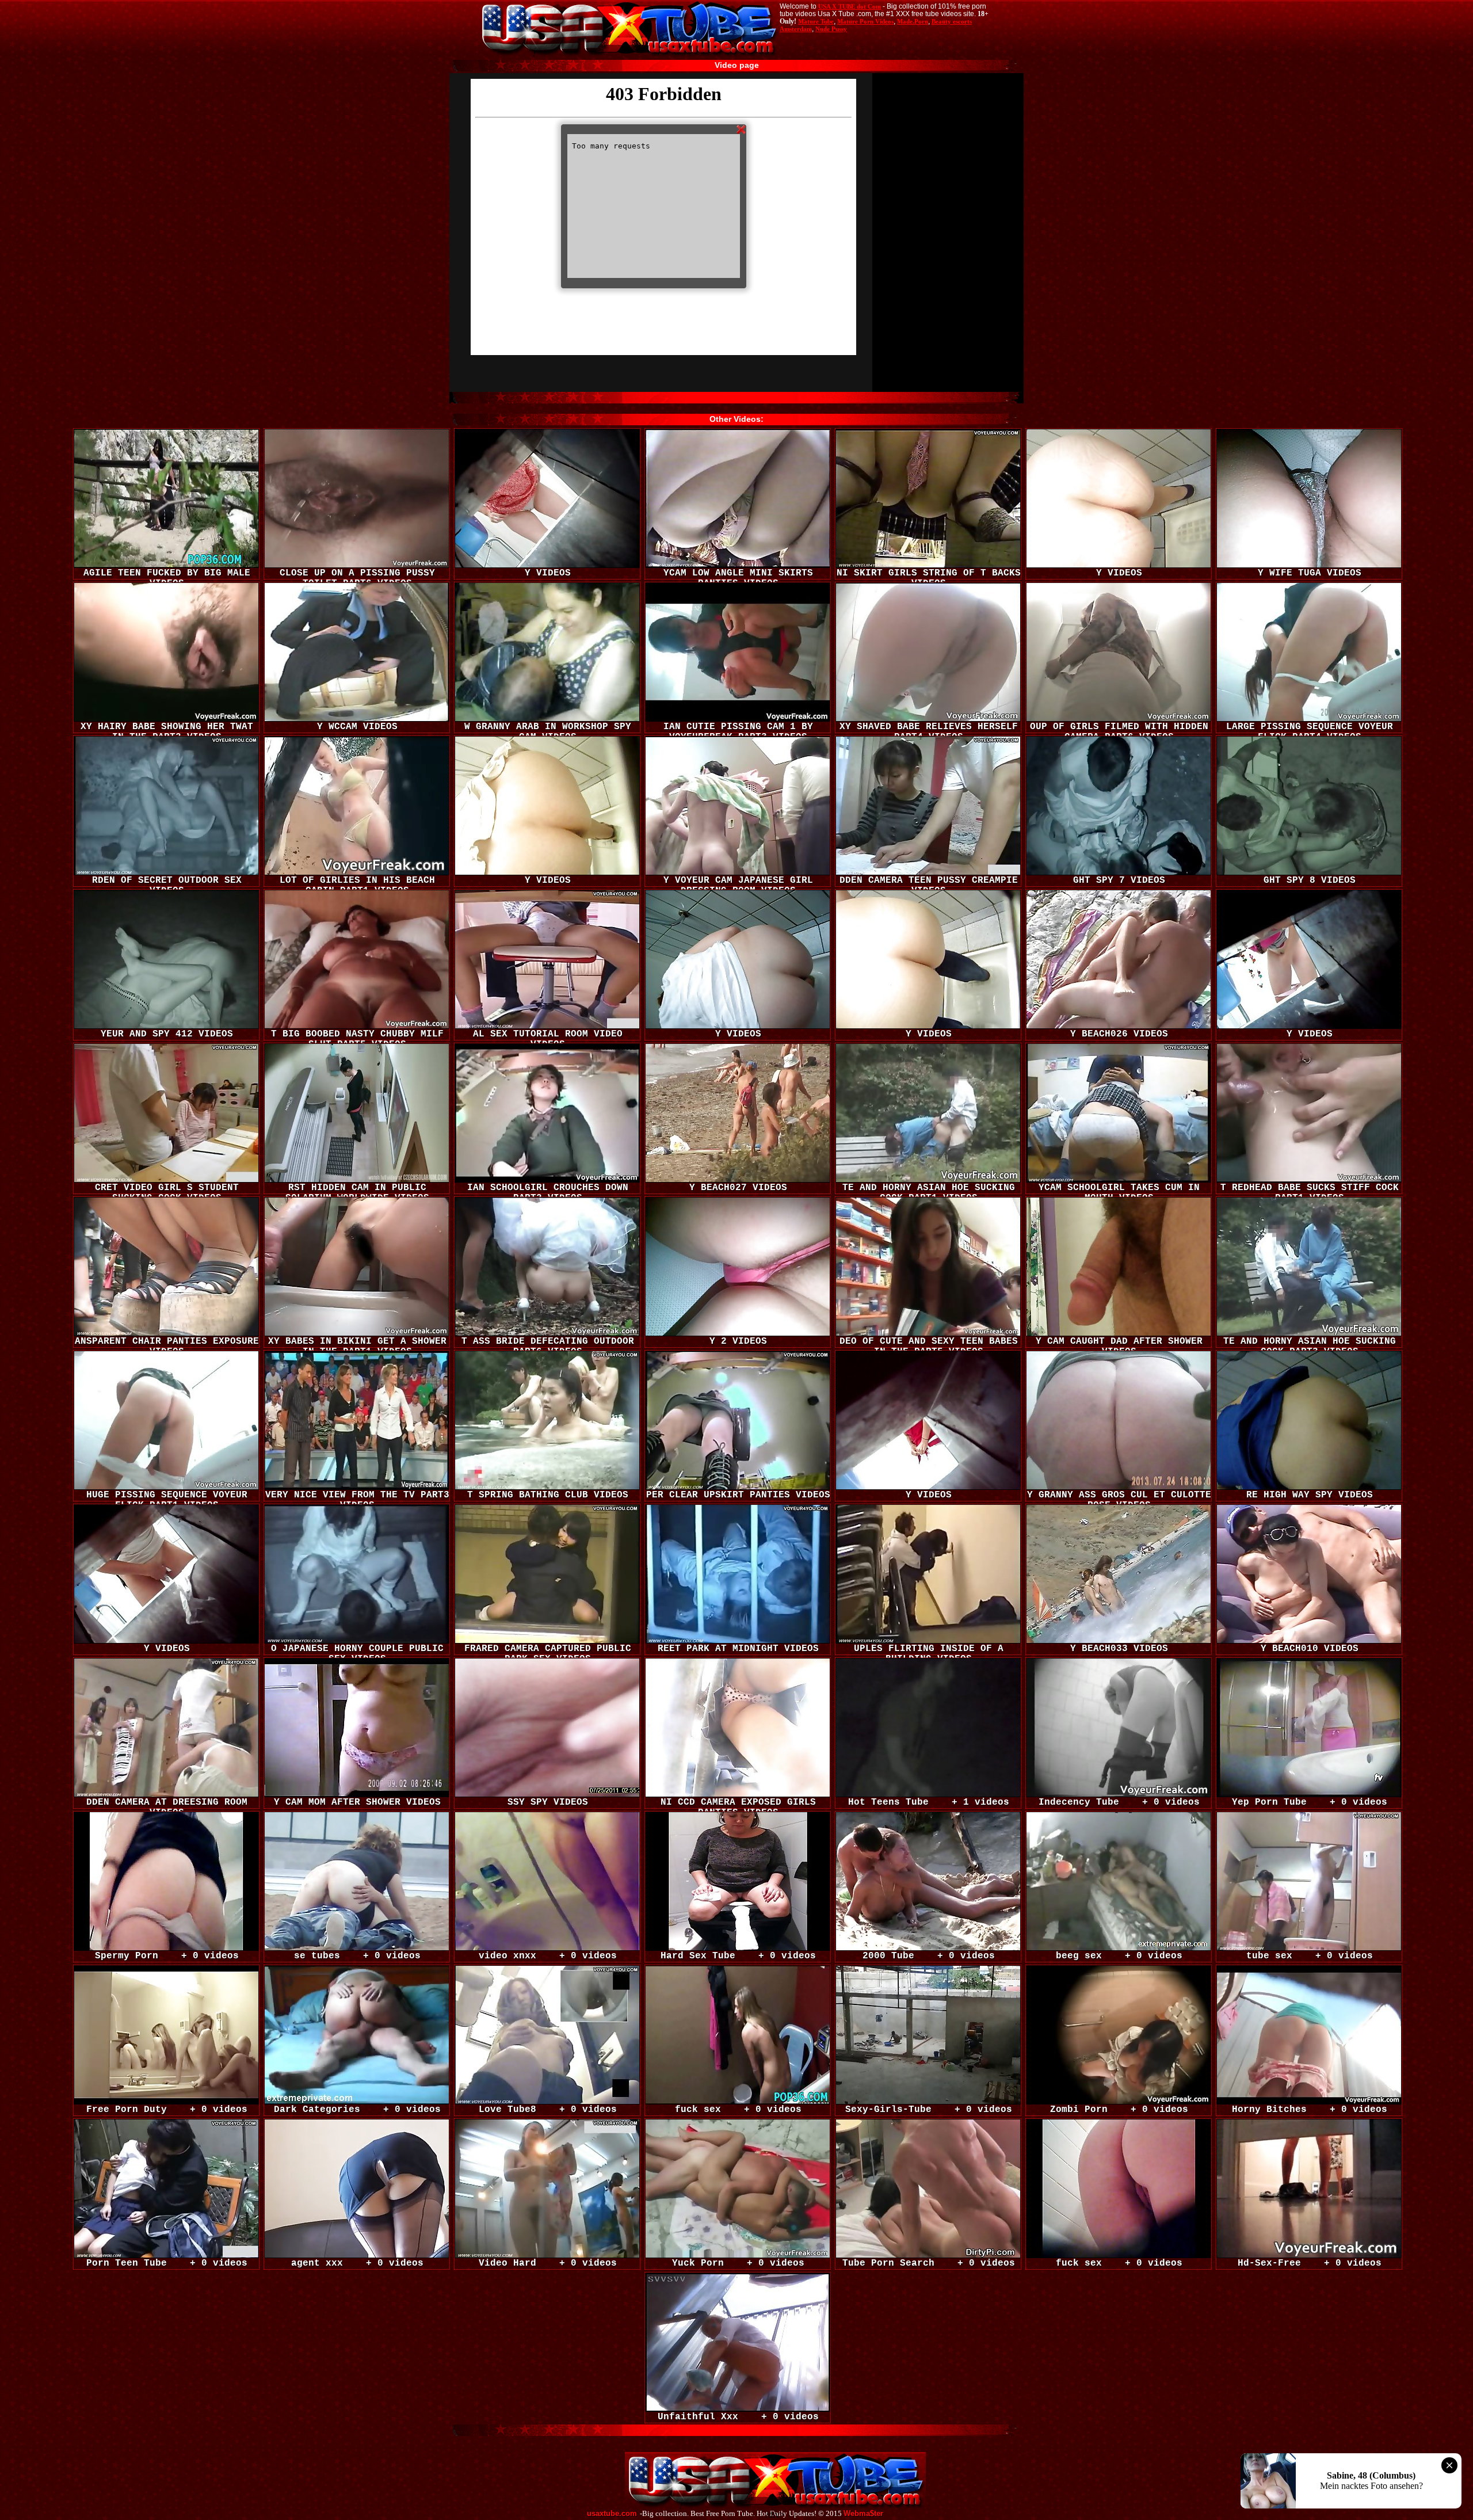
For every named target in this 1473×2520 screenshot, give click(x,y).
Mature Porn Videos (865, 21)
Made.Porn (913, 21)
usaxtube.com (612, 2514)
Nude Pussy (831, 29)
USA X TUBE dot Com (850, 6)
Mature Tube (816, 21)
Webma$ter (863, 2514)
